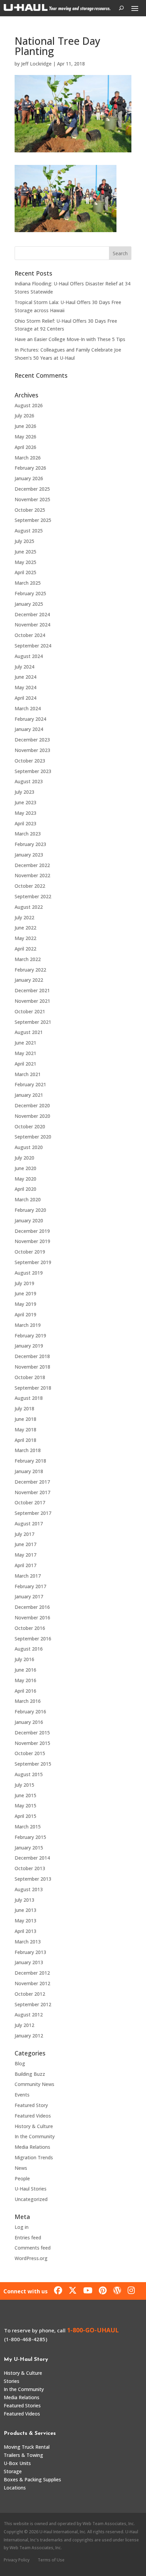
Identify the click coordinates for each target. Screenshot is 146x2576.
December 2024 (32, 614)
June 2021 (25, 1043)
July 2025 (24, 541)
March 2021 (28, 1074)
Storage (13, 2471)
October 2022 (30, 886)
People (22, 2178)
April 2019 (25, 1314)
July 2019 (24, 1283)
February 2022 (30, 970)
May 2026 (25, 437)
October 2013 (30, 1868)
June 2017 (25, 1544)
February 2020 (30, 1210)
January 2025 (29, 604)
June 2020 (25, 1168)
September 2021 (33, 1022)
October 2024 (30, 635)
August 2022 (29, 907)
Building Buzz (30, 2074)
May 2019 (25, 1304)
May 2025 (25, 562)
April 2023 (25, 823)
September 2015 (33, 1764)
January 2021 (29, 1095)
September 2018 (33, 1388)
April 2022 (25, 949)
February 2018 (30, 1461)
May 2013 (25, 1921)
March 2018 (28, 1450)
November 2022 (32, 875)
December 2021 (32, 990)
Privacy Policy (17, 2560)
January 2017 (29, 1596)
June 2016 (25, 1670)
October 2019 (30, 1252)
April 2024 (25, 698)
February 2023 (30, 844)
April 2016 (25, 1691)
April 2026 (25, 447)
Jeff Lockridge (36, 64)
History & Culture (34, 2126)
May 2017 (25, 1555)
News (21, 2168)
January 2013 (29, 1962)
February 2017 (30, 1586)
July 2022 (24, 917)
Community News (34, 2084)
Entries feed (28, 2237)
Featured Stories (22, 2405)
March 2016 (28, 1701)
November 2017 (32, 1492)
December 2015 (32, 1733)
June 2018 (25, 1419)
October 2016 (30, 1628)
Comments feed (33, 2248)
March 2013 (28, 1942)
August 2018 (29, 1398)
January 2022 (29, 980)
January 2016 (29, 1722)
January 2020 (29, 1220)
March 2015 (28, 1827)
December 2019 (32, 1231)
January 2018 (29, 1471)
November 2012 (32, 1983)
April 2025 (25, 572)
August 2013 (29, 1889)
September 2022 (33, 896)
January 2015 (29, 1848)
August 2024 (29, 656)
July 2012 (24, 2025)
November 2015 (32, 1743)
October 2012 (30, 1994)
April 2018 (25, 1440)
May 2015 (25, 1806)
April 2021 (25, 1064)
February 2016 (30, 1712)
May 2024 (25, 687)
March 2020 (28, 1199)
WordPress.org (31, 2258)
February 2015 (30, 1837)
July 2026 (24, 416)
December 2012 (32, 1973)
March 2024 (28, 708)
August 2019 (29, 1273)
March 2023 (28, 834)
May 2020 (25, 1179)
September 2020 (33, 1137)
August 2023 (29, 781)
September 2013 (33, 1879)
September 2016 (33, 1639)
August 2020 (29, 1147)
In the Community (35, 2136)
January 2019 (29, 1346)
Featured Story (31, 2105)
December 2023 (32, 740)
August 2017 (29, 1524)
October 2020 (30, 1126)
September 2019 (33, 1262)
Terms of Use (51, 2560)
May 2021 (25, 1053)
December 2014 (32, 1858)
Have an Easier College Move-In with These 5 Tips (70, 339)
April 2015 (25, 1816)
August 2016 (29, 1649)
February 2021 (30, 1084)
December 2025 (32, 489)
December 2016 (32, 1607)
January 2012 (29, 2036)
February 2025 (30, 593)
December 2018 (32, 1356)
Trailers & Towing (23, 2455)
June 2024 (25, 677)
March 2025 (28, 583)
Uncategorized (31, 2199)
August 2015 (29, 1774)
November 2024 (32, 625)
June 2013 (25, 1910)
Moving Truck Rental (27, 2447)
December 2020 (32, 1105)
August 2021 (29, 1032)
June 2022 (25, 928)
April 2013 (25, 1931)
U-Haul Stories (31, 2189)
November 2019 (32, 1241)
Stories (12, 2381)
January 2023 (29, 855)
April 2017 (25, 1565)
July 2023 (24, 792)
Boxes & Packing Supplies (32, 2479)
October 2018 (30, 1377)
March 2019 (28, 1325)
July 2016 (24, 1659)
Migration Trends (34, 2157)
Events (22, 2095)
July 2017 (24, 1534)
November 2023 (32, 750)
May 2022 (25, 938)
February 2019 (30, 1336)
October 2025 (30, 510)
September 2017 (33, 1513)
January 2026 (29, 478)
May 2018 (25, 1430)
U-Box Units (17, 2463)
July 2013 (24, 1900)
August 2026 (29, 405)
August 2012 (29, 2015)
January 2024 (29, 729)
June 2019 (25, 1293)
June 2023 (25, 802)
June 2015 (25, 1795)
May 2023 (25, 813)
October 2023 (30, 761)
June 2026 (25, 426)
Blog (20, 2063)
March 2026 (28, 458)
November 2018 (32, 1367)
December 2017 (32, 1482)
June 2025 (25, 552)
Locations (15, 2488)
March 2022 (28, 959)
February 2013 (30, 1952)
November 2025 (32, 499)
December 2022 (32, 865)
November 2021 (32, 1001)
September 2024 (33, 646)
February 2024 (30, 719)
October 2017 (30, 1502)
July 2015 (24, 1785)
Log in (22, 2227)
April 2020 (25, 1189)
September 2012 (33, 2004)
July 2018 (24, 1408)
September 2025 (33, 520)
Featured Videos (33, 2116)
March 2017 (28, 1576)
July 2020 (24, 1158)
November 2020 (32, 1116)
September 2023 (33, 771)
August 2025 (29, 531)
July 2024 (24, 667)
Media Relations (32, 2147)
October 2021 (30, 1011)
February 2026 (30, 468)
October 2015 (30, 1753)
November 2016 (32, 1618)
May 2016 (25, 1680)
